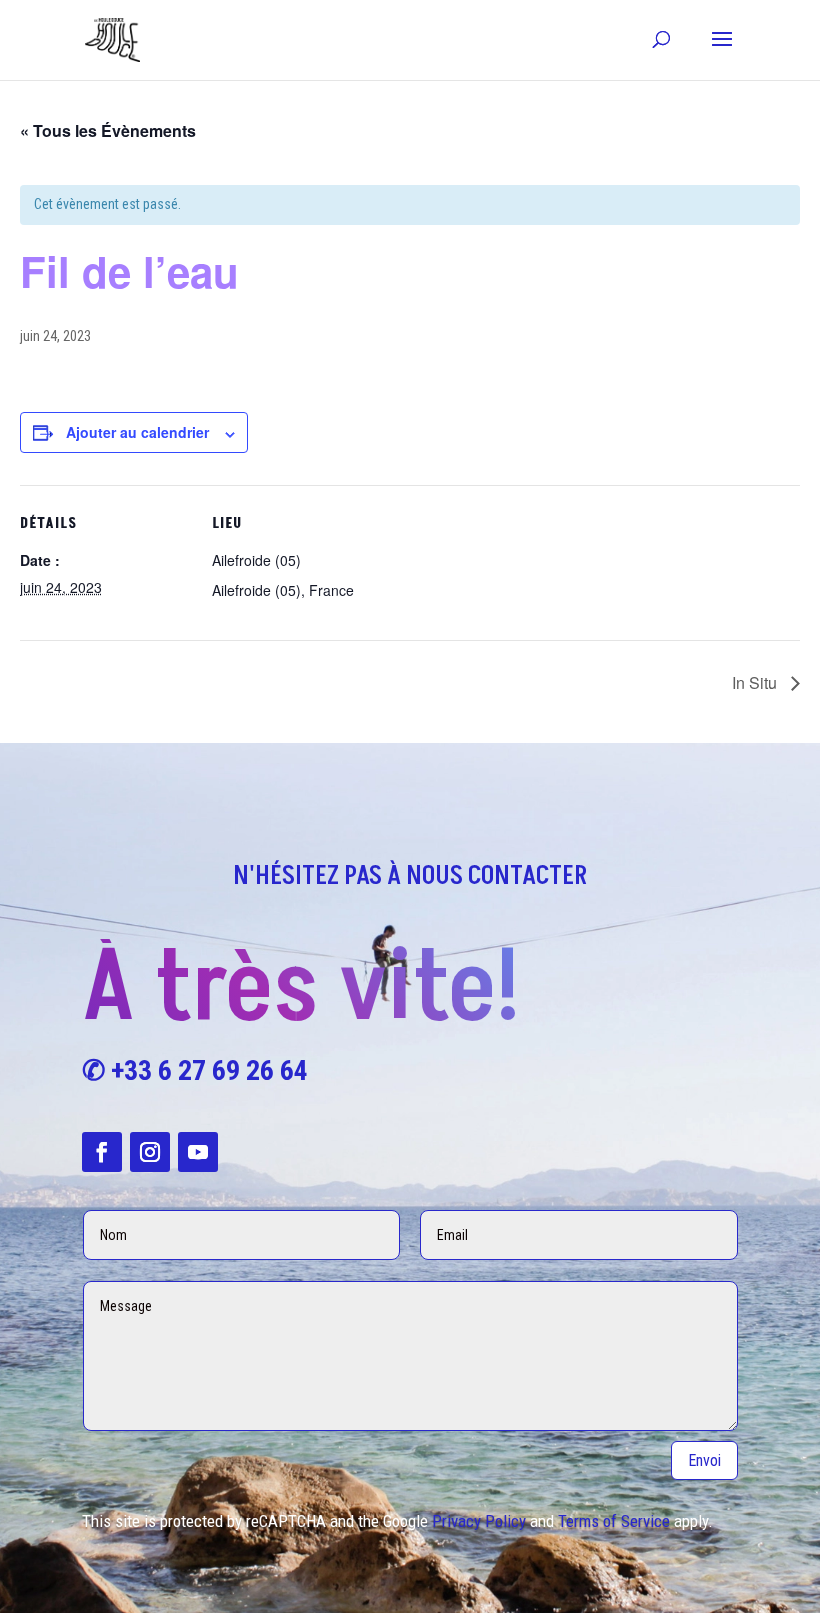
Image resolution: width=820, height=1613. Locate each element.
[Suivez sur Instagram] (150, 1152)
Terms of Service (614, 1521)
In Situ (756, 682)
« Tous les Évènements (108, 130)
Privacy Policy (479, 1521)
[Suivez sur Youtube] (198, 1152)
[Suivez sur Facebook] (102, 1152)
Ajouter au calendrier (137, 432)
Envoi (704, 1460)
